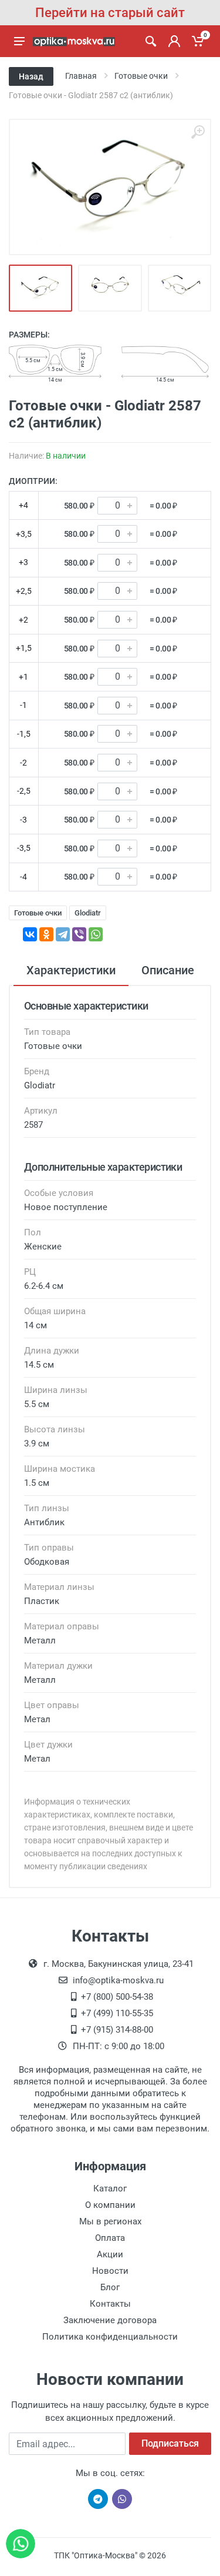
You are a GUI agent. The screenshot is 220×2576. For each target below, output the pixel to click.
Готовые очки (38, 913)
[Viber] (79, 934)
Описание (168, 970)
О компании (110, 2205)
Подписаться (170, 2443)
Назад (31, 76)
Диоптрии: (33, 481)
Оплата (110, 2238)
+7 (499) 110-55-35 (117, 2013)
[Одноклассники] (46, 934)
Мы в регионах (110, 2221)
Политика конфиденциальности (110, 2337)
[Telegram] (63, 934)
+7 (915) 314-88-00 (117, 2030)
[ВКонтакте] (30, 934)
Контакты (110, 2304)
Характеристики (71, 970)
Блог (110, 2287)
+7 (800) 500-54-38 (117, 1997)
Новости (110, 2271)
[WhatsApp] (96, 934)
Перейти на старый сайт (110, 13)
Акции (110, 2254)
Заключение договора (110, 2320)
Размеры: (29, 335)
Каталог (110, 2189)
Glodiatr (88, 913)
